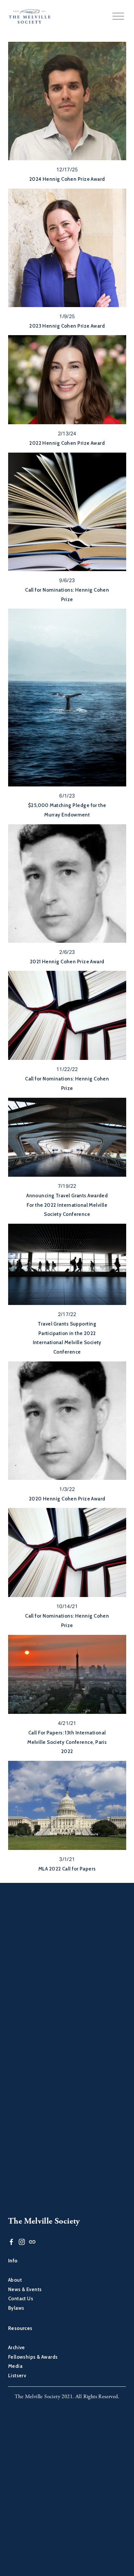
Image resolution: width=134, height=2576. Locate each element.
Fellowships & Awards (33, 2357)
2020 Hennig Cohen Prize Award (67, 1499)
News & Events (25, 2289)
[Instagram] (22, 2242)
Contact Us (21, 2299)
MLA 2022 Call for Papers (67, 1869)
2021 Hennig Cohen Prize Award (67, 962)
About (15, 2280)
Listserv (17, 2376)
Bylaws (16, 2308)
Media (15, 2366)
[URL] (32, 2242)
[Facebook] (11, 2242)
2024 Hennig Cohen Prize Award (67, 179)
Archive (17, 2348)
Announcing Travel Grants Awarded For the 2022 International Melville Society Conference (67, 1205)
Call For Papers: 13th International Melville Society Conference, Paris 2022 (67, 1742)
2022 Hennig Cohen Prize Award (67, 443)
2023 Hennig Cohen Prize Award (67, 326)
